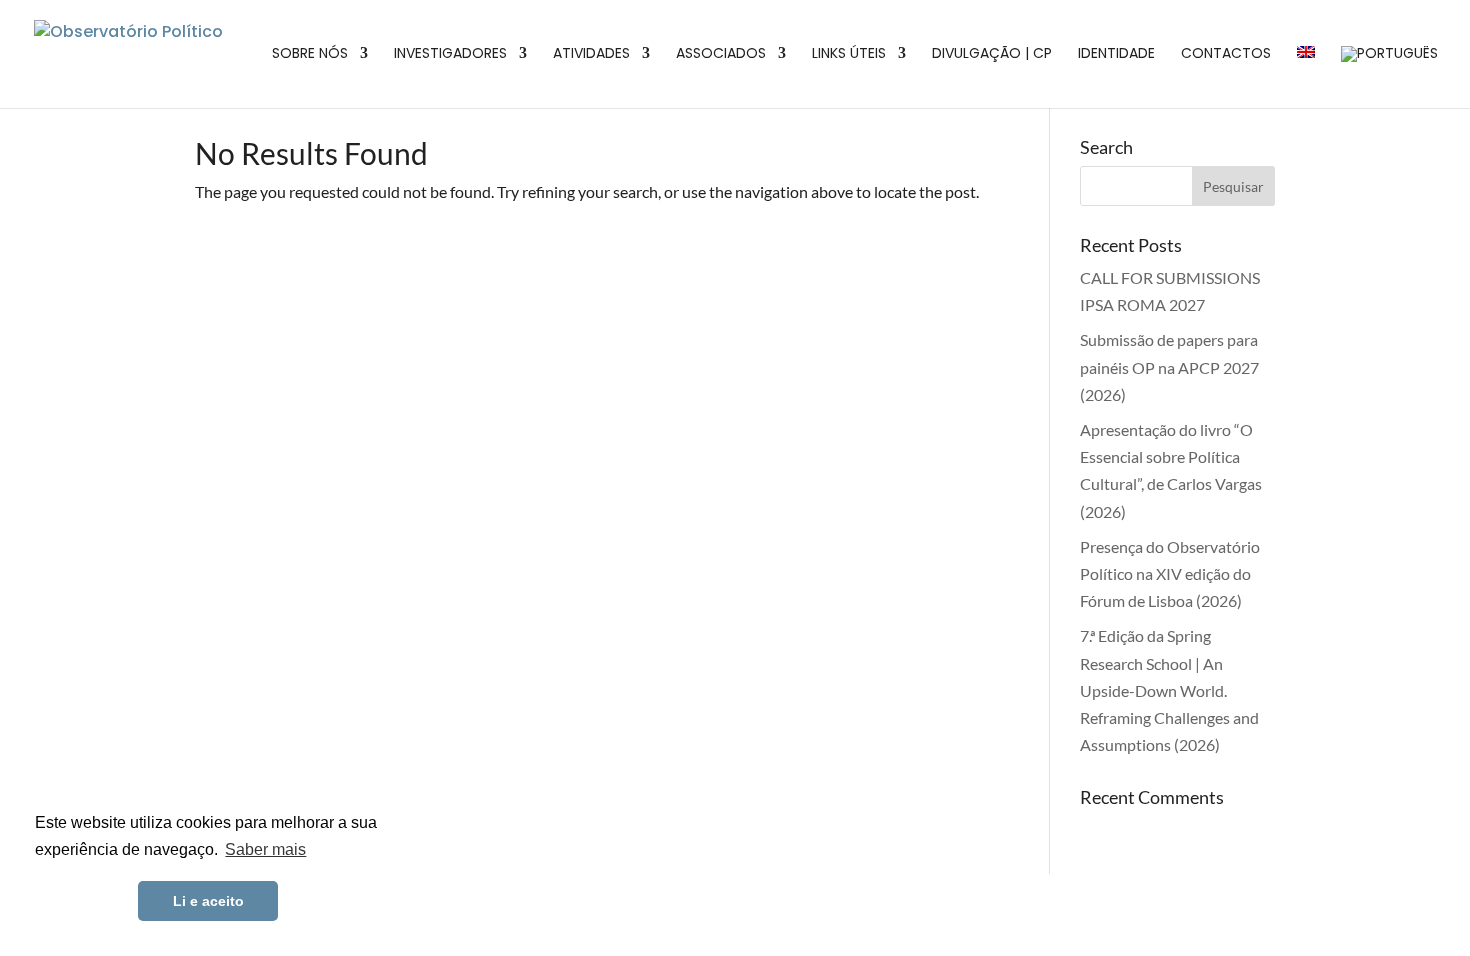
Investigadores (450, 54)
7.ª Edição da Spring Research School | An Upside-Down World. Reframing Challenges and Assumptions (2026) (1169, 690)
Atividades (591, 54)
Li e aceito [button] (208, 901)
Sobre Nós (310, 54)
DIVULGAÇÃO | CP (992, 54)
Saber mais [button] (265, 849)
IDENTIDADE (1116, 54)
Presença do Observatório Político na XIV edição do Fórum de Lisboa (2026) (1170, 573)
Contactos (1226, 54)
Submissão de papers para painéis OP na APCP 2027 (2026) (1169, 366)
